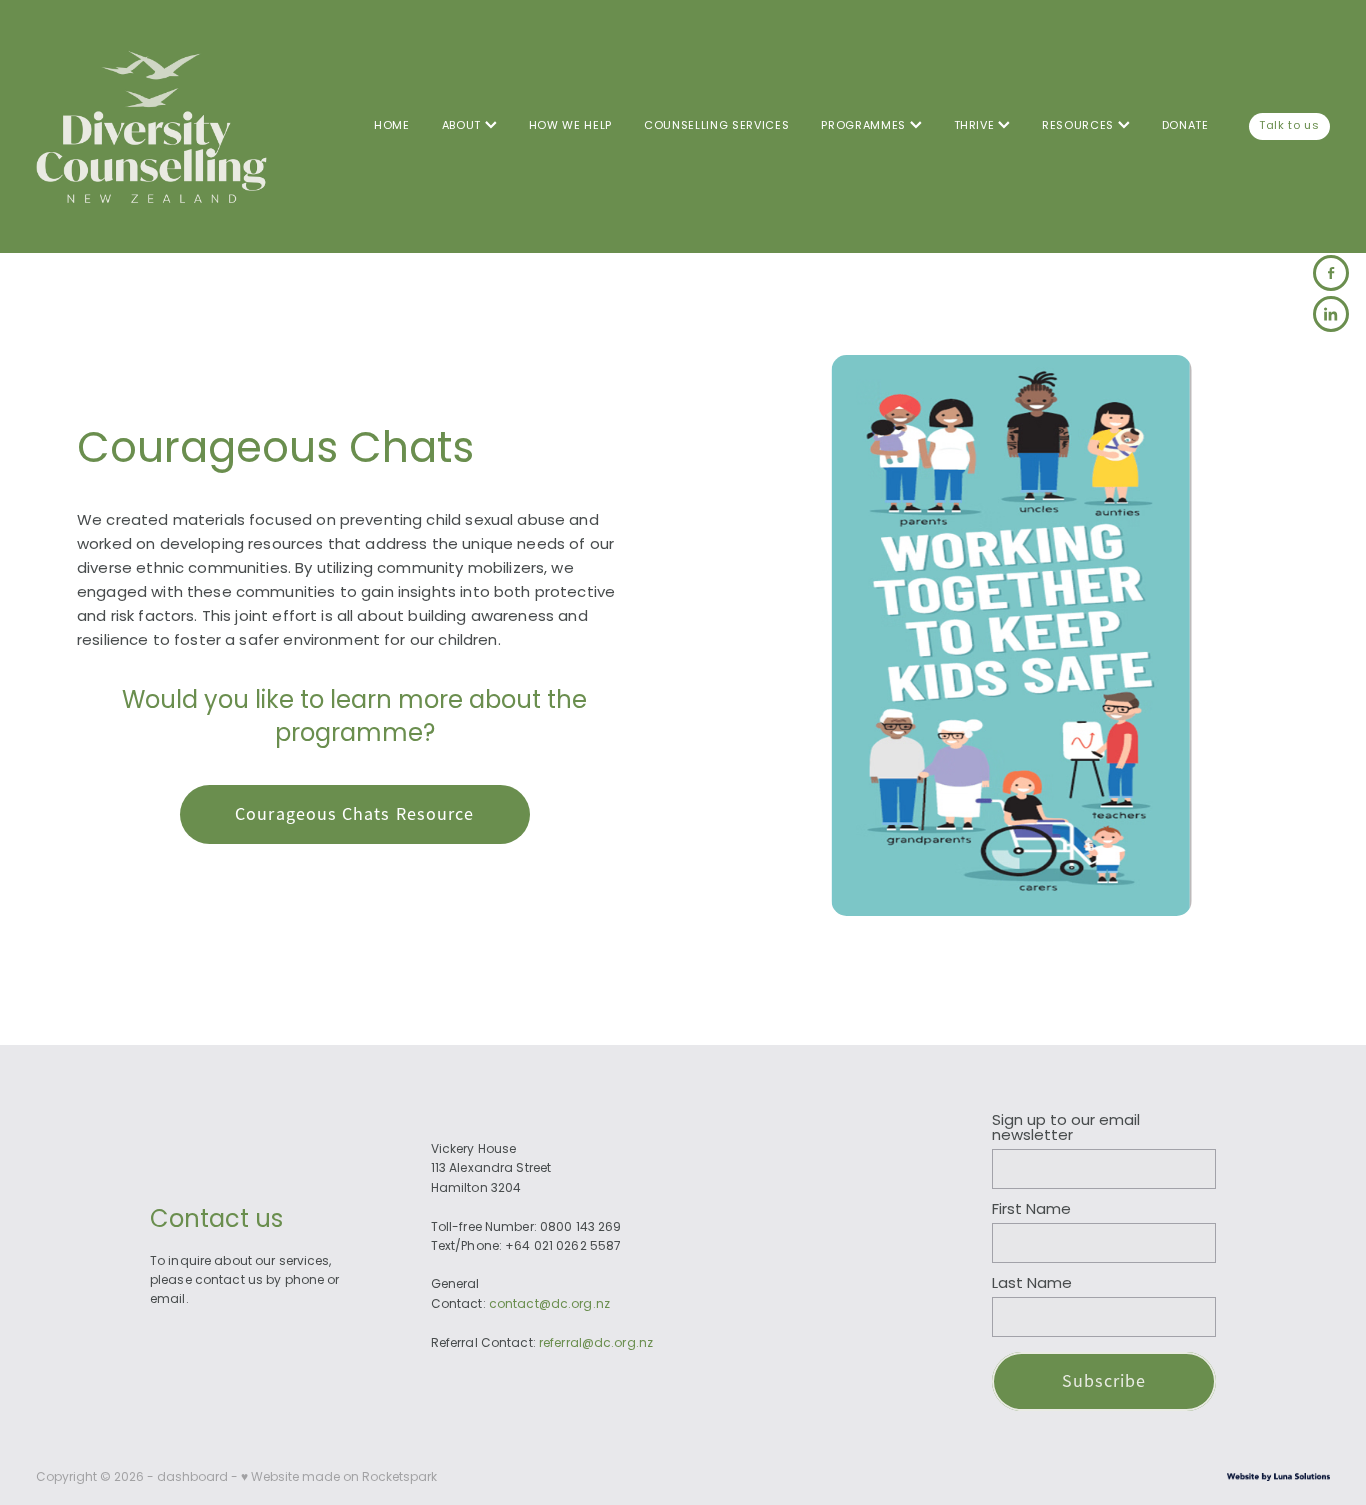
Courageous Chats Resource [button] (354, 814)
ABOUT (463, 126)
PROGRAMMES (865, 126)
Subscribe (1104, 1381)
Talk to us (1289, 126)
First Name (1031, 1210)
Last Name (1032, 1284)
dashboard (192, 1478)
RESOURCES (1080, 126)
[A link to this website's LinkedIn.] (1331, 314)
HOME (392, 126)
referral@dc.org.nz (596, 1344)
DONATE (1185, 126)
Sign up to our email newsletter (1066, 1129)
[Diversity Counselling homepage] (165, 126)
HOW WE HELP (570, 126)
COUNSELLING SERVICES (716, 126)
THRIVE (976, 126)
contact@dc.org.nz (549, 1305)
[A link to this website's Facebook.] (1331, 273)
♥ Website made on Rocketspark (339, 1478)
